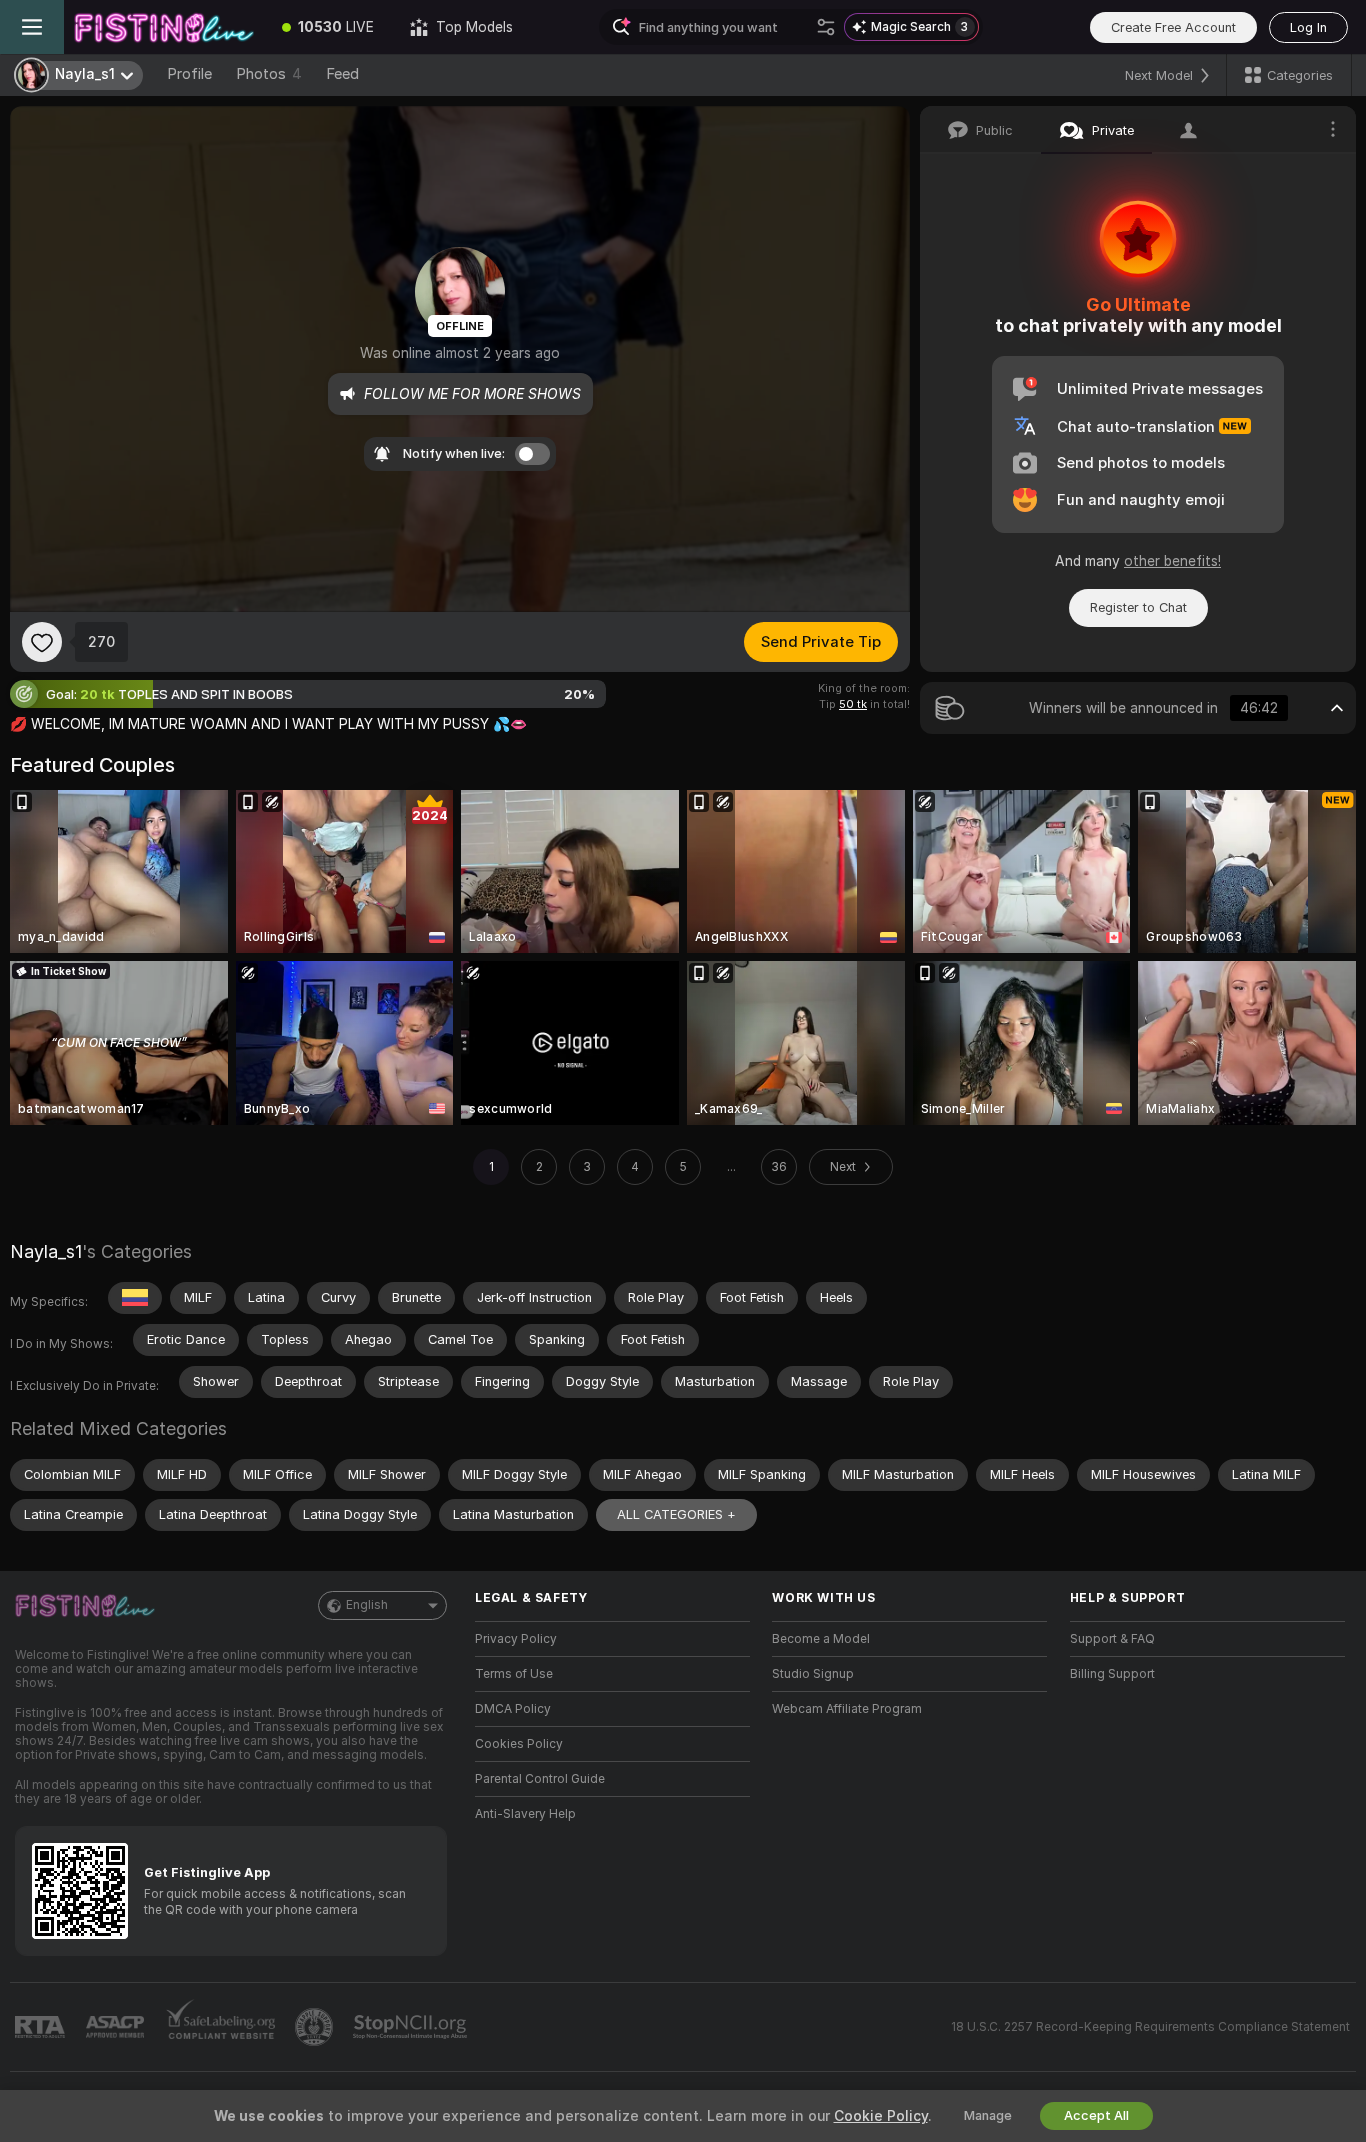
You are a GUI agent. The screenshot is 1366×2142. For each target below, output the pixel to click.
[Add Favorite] (42, 642)
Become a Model (821, 1639)
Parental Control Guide (540, 1779)
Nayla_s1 (46, 1251)
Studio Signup (813, 1674)
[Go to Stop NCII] (412, 2027)
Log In (1308, 27)
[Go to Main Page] (164, 27)
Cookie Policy (881, 2116)
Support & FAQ (1112, 1639)
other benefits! (1172, 561)
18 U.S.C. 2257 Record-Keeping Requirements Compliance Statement (1150, 2027)
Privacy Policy (516, 1639)
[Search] (826, 27)
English (367, 1605)
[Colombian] (135, 1298)
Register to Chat (1138, 607)
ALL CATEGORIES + (676, 1514)
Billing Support (1112, 1674)
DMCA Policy (513, 1709)
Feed (342, 74)
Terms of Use (514, 1674)
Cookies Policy (519, 1744)
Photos (269, 74)
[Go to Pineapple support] (316, 2027)
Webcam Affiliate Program (847, 1709)
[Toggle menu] (32, 27)
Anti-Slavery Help (525, 1814)
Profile (189, 74)
